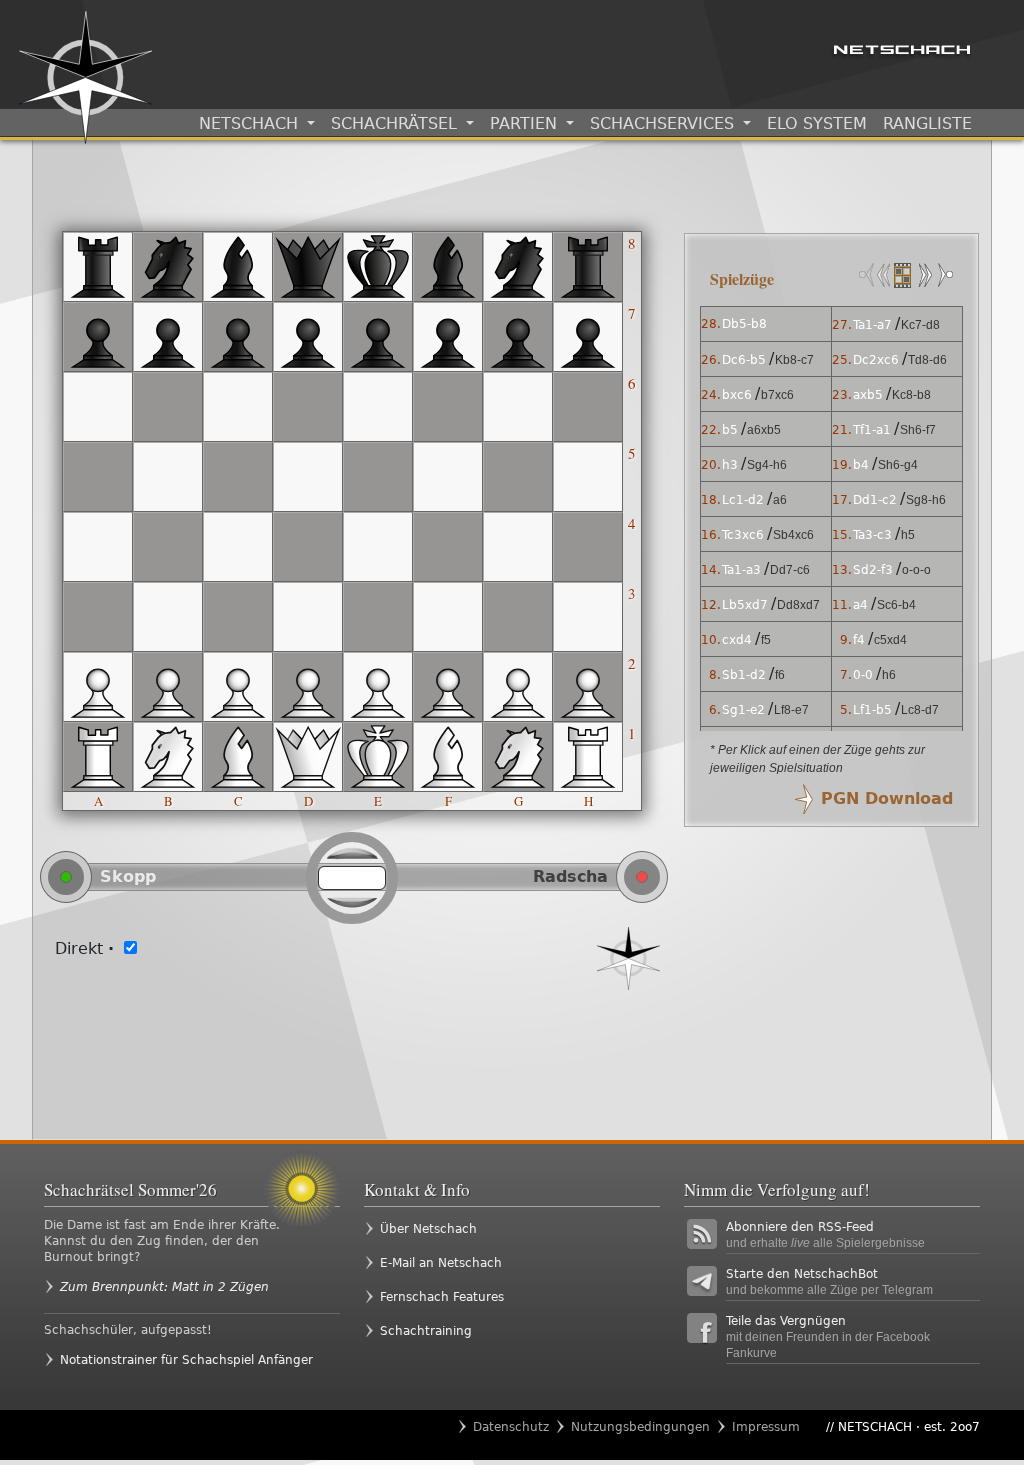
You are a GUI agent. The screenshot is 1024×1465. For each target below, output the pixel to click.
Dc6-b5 (744, 360)
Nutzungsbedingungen (640, 1427)
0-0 (863, 675)
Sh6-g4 (898, 465)
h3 (730, 465)
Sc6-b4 (896, 605)
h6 (889, 675)
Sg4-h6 (767, 465)
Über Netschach (428, 1229)
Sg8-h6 (926, 500)
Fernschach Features (442, 1297)
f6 (780, 675)
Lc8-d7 (920, 710)
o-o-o (916, 570)
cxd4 (737, 640)
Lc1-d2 (743, 500)
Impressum (766, 1427)
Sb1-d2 (744, 675)
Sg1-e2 (743, 710)
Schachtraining (426, 1331)
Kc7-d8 (920, 325)
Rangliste (927, 123)
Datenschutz (511, 1427)
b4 (861, 465)
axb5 (868, 395)
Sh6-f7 (918, 430)
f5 (766, 640)
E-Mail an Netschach (441, 1263)
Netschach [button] (251, 123)
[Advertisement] (352, 1050)
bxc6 (737, 395)
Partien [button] (526, 123)
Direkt (84, 948)
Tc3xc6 (743, 535)
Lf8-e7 (791, 710)
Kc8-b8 (911, 395)
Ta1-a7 (872, 325)
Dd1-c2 (875, 500)
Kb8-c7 (794, 360)
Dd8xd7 (798, 605)
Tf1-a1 (872, 430)
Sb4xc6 (793, 535)
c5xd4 (890, 640)
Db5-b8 (744, 324)
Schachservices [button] (664, 123)
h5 (908, 535)
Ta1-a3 (741, 570)
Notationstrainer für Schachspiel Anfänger (186, 1360)
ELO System (817, 123)
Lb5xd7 (745, 605)
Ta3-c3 (872, 535)
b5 (730, 430)
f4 (859, 640)
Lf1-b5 (872, 710)
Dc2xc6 (876, 360)
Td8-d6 (927, 360)
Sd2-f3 (873, 570)
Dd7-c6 (790, 570)
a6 (780, 500)
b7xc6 (777, 395)
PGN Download (887, 798)
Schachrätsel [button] (396, 123)
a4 (860, 605)
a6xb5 (764, 430)
